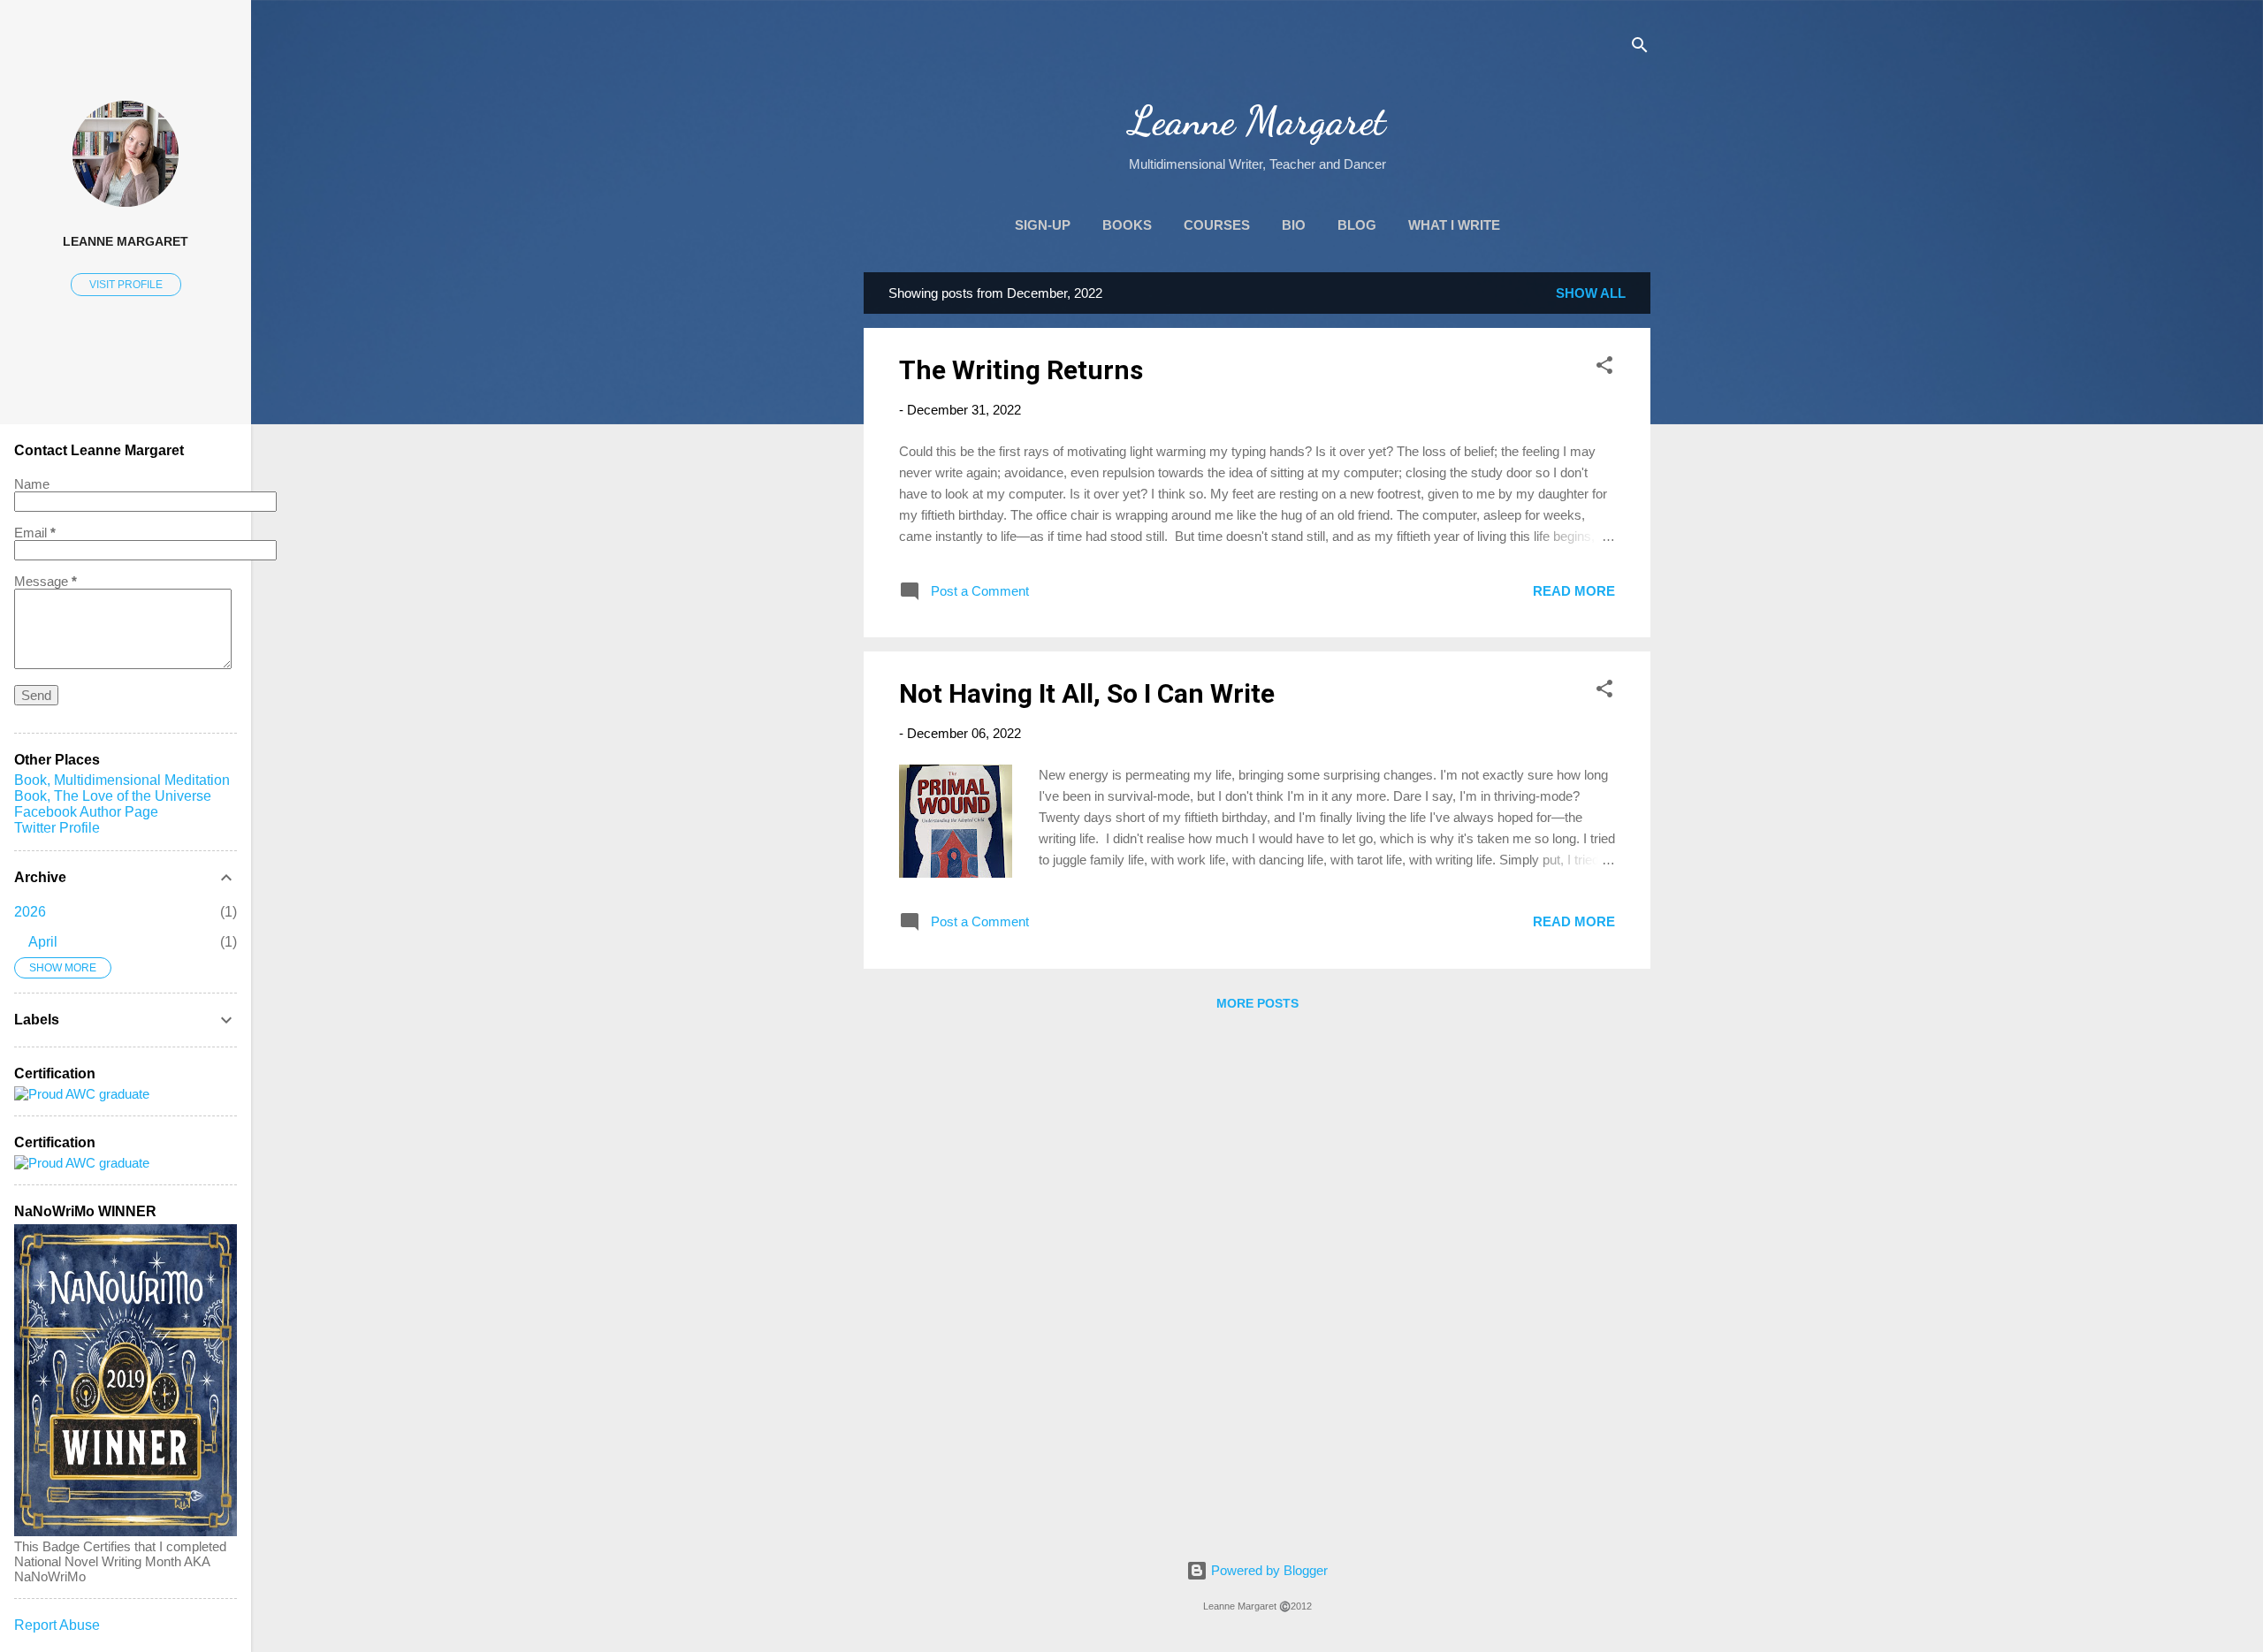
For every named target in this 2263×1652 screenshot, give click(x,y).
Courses (1217, 225)
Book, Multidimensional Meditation (122, 780)
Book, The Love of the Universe (113, 796)
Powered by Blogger (1268, 1570)
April (43, 942)
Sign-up (1043, 225)
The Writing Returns (1021, 370)
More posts (1257, 1003)
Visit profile (126, 285)
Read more (1574, 591)
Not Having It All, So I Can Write (1087, 693)
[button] (1604, 368)
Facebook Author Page (86, 812)
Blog (1357, 225)
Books (1127, 225)
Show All (1591, 293)
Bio (1294, 225)
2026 (30, 912)
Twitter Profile (57, 828)
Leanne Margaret (1257, 121)
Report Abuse (57, 1625)
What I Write (1454, 225)
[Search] (1640, 48)
